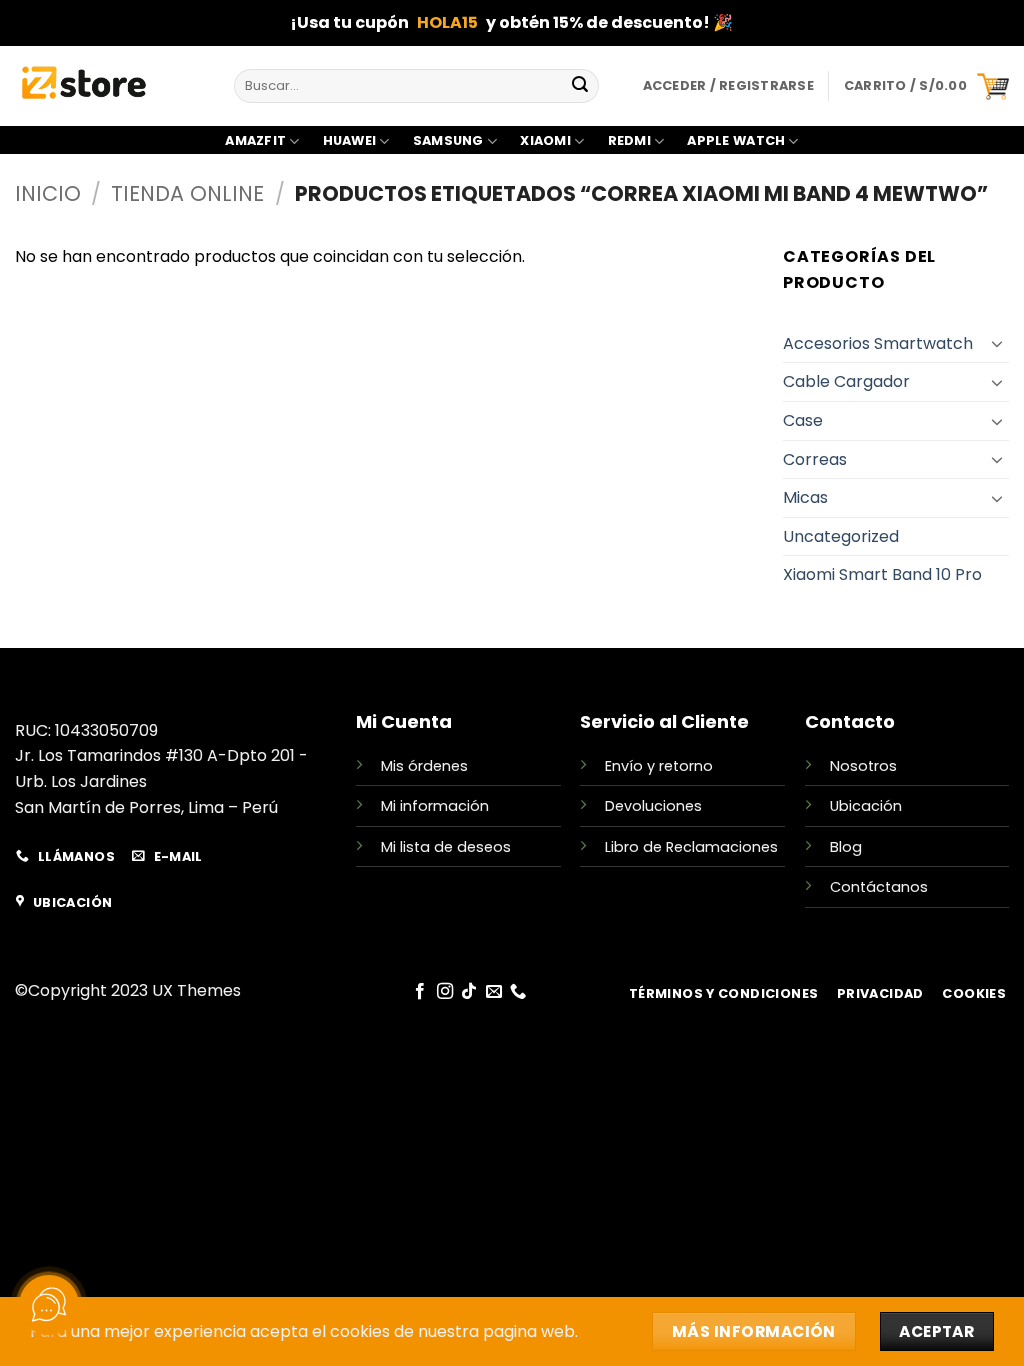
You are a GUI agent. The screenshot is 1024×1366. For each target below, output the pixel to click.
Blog (846, 847)
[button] (926, 86)
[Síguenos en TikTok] (469, 992)
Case (803, 420)
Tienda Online (187, 193)
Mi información (435, 806)
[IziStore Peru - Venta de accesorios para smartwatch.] (109, 86)
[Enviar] (580, 86)
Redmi (629, 140)
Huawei (350, 140)
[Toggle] (997, 343)
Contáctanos (879, 887)
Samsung (448, 140)
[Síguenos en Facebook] (420, 992)
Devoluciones (653, 806)
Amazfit (255, 140)
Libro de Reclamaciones (691, 847)
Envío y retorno (659, 766)
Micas (805, 497)
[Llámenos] (518, 992)
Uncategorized (841, 536)
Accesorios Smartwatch (878, 343)
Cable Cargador (846, 381)
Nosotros (863, 766)
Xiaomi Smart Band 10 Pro (882, 574)
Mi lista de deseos (446, 847)
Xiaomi (545, 140)
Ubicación (866, 806)
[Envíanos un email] (494, 992)
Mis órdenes (424, 766)
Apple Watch (736, 140)
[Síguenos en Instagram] (445, 992)
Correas (815, 459)
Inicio (48, 193)
